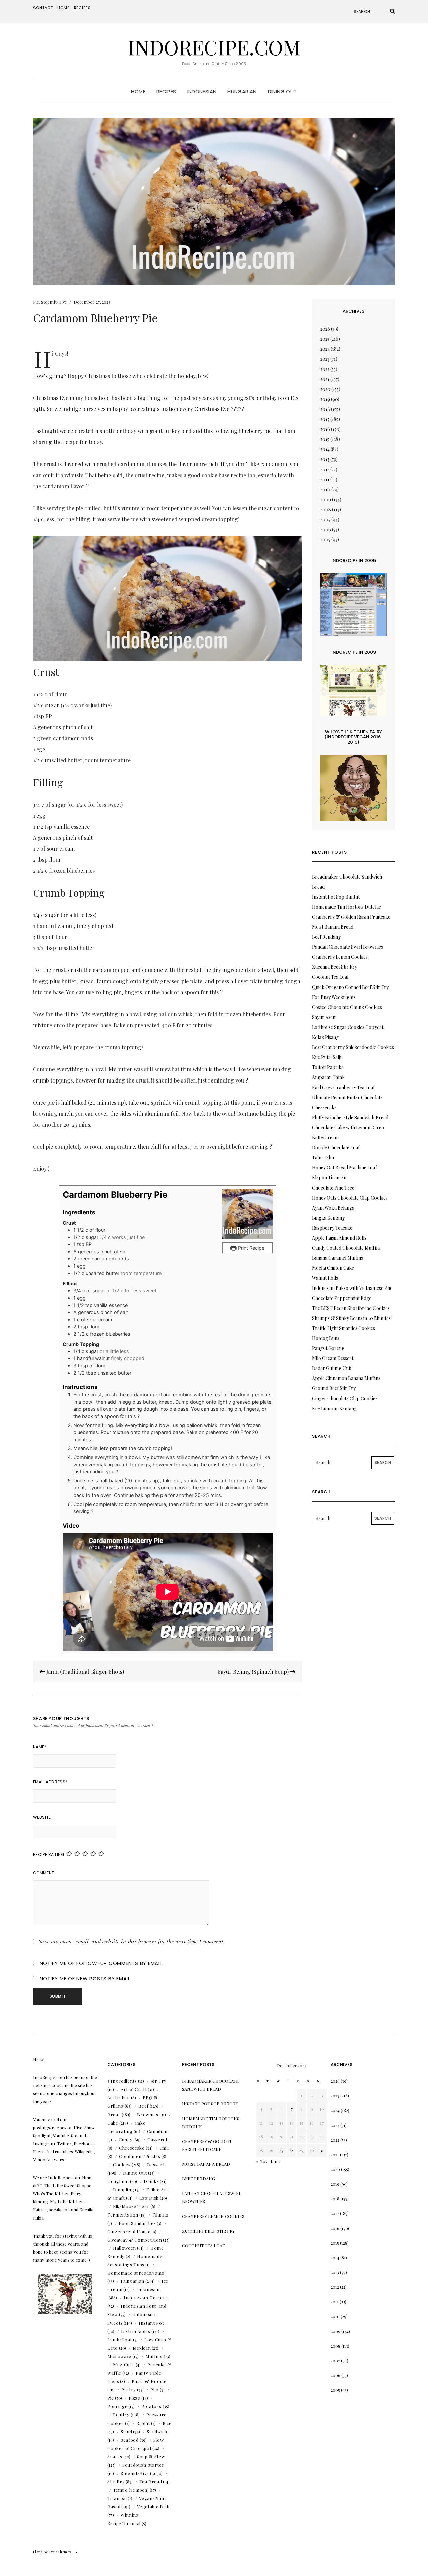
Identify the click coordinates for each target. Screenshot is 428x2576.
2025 (325, 339)
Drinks (151, 2181)
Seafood (130, 2440)
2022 (325, 369)
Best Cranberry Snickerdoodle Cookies (353, 1047)
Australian (119, 2098)
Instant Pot (151, 2323)
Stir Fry (116, 2482)
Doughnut (118, 2181)
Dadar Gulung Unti (332, 1368)
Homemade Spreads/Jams (136, 2273)
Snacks (115, 2456)
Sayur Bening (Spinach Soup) (254, 1672)
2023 (325, 359)
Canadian (157, 2131)
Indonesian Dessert (145, 2298)
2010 (325, 489)
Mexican (142, 2348)
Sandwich (157, 2431)
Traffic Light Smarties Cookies (344, 1328)
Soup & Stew (151, 2456)
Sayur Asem (324, 1017)
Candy (126, 2139)
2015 (325, 439)
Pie (36, 302)
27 (281, 2150)
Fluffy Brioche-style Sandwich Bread (350, 1117)
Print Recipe (251, 1248)
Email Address (50, 1782)
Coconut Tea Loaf (330, 977)
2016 (325, 429)
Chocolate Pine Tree (333, 1188)
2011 (325, 479)
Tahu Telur (324, 1158)
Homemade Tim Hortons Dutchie (346, 907)
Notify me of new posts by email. (86, 1979)
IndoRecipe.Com (214, 47)
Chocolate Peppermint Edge (342, 1298)
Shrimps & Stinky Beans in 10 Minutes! (352, 1318)
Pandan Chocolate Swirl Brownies (347, 947)
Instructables (136, 2331)
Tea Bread (151, 2482)
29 (301, 2150)
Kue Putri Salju (327, 1057)
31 (322, 2150)
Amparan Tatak (328, 1077)
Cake (113, 2123)
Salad (126, 2431)
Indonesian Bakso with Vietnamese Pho (352, 1288)
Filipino (160, 2215)
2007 (325, 520)
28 (291, 2150)
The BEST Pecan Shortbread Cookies (351, 1308)
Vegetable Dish (153, 2507)
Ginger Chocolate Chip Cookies (345, 1398)
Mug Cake (124, 2364)
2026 (325, 329)
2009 (326, 499)
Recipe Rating (49, 1854)
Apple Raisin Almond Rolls (339, 1238)
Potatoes (151, 2406)
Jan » (276, 2161)
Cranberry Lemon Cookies (340, 957)
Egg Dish (149, 2198)
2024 (325, 349)
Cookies (122, 2165)
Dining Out (282, 91)
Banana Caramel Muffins (338, 1258)
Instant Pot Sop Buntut (336, 897)
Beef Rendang (326, 937)
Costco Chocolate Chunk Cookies (347, 1007)
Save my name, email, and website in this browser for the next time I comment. (132, 1941)
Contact (43, 8)
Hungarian (242, 91)
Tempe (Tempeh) (131, 2490)
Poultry (121, 2415)
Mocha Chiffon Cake (333, 1268)
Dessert (156, 2165)
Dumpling (124, 2190)
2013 (325, 459)
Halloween (125, 2248)
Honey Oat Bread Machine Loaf (344, 1168)
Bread (114, 2114)
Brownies (148, 2114)
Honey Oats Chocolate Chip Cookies (350, 1198)
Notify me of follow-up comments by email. (102, 1963)
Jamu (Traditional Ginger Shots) (85, 1672)
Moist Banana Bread (333, 927)
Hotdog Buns (326, 1338)
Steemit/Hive (54, 302)
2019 (325, 399)
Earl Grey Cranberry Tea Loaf (343, 1087)
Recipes (82, 8)
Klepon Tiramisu (329, 1178)
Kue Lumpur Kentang (334, 1408)
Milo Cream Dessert (333, 1358)
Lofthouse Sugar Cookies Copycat (348, 1027)
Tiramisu (117, 2498)
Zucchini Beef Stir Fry (335, 967)
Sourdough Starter (143, 2465)
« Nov (262, 2161)
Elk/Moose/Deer (131, 2206)
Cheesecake (132, 2148)
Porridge (117, 2406)
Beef (144, 2106)
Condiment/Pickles (140, 2156)
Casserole (158, 2139)
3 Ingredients (122, 2081)
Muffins (154, 2356)
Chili (164, 2148)
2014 (325, 449)
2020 (325, 389)
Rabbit (143, 2423)
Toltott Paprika (328, 1067)
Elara (38, 2552)
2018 (325, 409)
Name (40, 1747)
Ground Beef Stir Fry (334, 1388)
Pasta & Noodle (149, 2381)
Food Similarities (137, 2223)
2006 (326, 530)
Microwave (119, 2356)
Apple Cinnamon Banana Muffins (346, 1378)
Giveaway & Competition (135, 2240)
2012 (325, 469)
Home (63, 8)
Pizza (135, 2398)
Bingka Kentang (328, 1218)
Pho (155, 2390)
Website (42, 1817)
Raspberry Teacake (332, 1228)
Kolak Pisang (325, 1037)
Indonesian (202, 91)
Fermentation (123, 2215)
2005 (325, 540)
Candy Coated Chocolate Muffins (346, 1248)
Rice (167, 2423)
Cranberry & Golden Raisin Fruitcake (351, 917)
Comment (44, 1873)
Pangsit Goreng (328, 1348)
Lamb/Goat (120, 2339)
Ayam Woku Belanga (333, 1208)
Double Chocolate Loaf (336, 1148)
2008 (326, 509)
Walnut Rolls (325, 1278)
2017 (325, 419)
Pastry (129, 2390)
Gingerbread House (129, 2231)
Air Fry (159, 2081)
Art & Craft (134, 2089)
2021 (325, 379)
